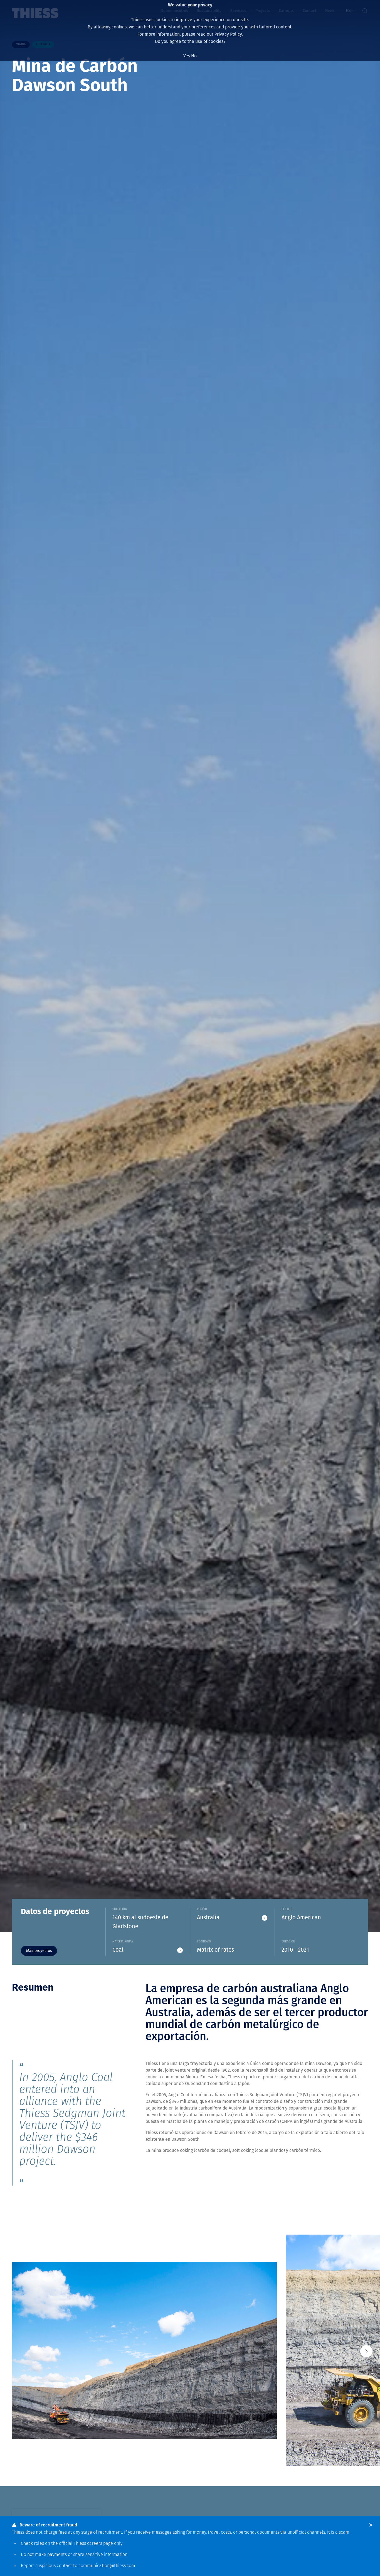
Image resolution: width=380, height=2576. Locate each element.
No (194, 56)
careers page (100, 2544)
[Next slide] (366, 2351)
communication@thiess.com (107, 2566)
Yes (187, 56)
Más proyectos (39, 1951)
